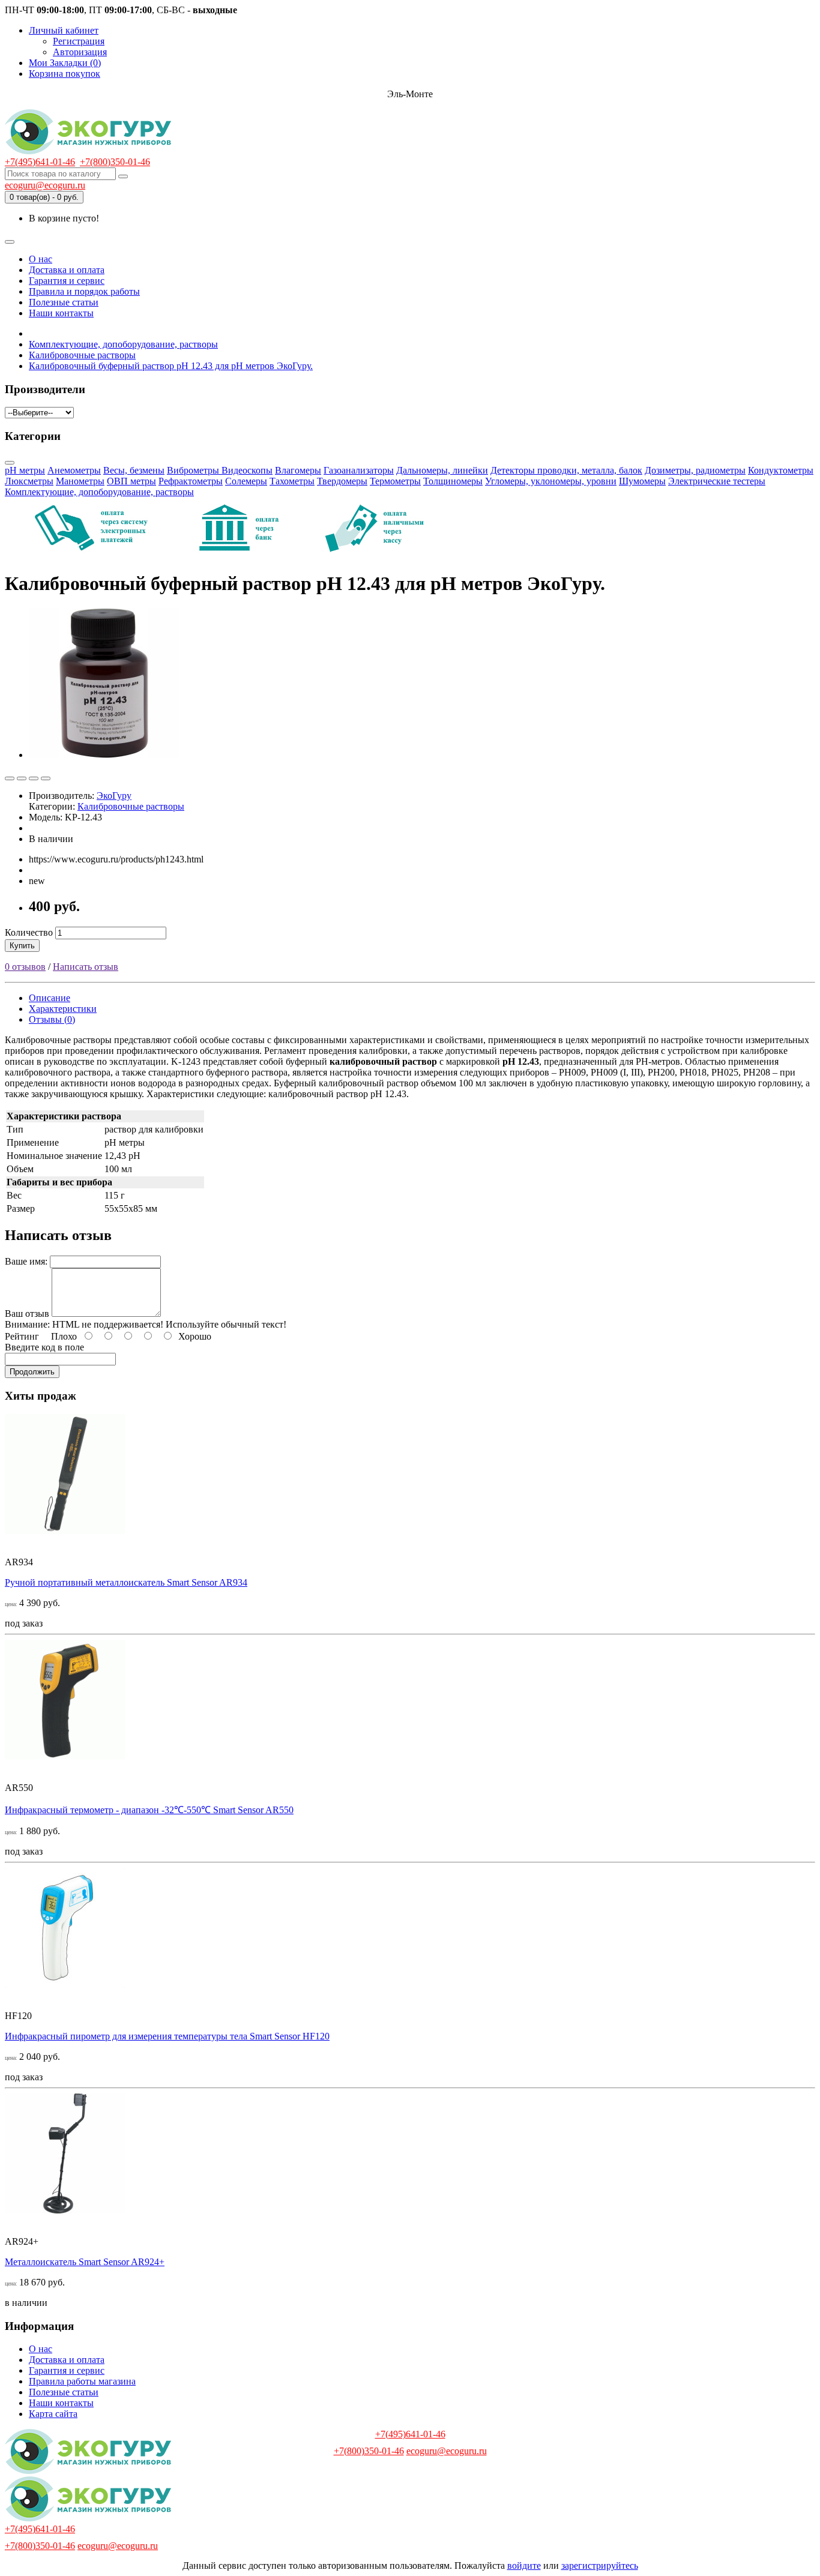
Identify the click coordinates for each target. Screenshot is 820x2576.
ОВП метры (131, 481)
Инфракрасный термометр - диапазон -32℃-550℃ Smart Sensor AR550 (149, 1810)
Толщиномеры (453, 481)
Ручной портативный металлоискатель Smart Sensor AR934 (126, 1582)
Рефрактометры (191, 481)
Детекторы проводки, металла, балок (566, 470)
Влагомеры (298, 470)
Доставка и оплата (67, 270)
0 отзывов (25, 967)
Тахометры (292, 481)
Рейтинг (22, 1336)
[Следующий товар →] (46, 778)
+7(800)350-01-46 (115, 162)
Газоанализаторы (359, 470)
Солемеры (246, 481)
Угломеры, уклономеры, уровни (551, 481)
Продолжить (32, 1372)
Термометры (395, 481)
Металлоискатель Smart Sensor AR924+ (85, 2262)
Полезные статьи (64, 302)
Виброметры (194, 470)
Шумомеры (642, 481)
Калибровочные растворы (131, 806)
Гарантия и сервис (67, 281)
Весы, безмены (134, 470)
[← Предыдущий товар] (34, 778)
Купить (22, 946)
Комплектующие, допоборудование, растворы (99, 492)
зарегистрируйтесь (600, 2565)
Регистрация (79, 41)
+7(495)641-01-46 (40, 162)
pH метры (25, 470)
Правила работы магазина (82, 2381)
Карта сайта (53, 2414)
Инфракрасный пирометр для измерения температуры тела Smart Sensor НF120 (167, 2036)
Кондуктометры (781, 470)
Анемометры (74, 470)
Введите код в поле (44, 1347)
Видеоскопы (247, 470)
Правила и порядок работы (84, 291)
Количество (29, 932)
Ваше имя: (26, 1261)
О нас (41, 259)
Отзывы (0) (52, 1019)
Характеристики (63, 1009)
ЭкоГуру (114, 796)
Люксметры (29, 481)
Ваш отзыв (27, 1314)
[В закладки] (10, 778)
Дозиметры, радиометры (695, 470)
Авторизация (80, 52)
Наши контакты (61, 313)
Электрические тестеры (717, 481)
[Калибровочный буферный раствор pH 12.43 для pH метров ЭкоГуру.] (104, 755)
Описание (50, 998)
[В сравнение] (22, 778)
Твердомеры (342, 481)
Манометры (80, 481)
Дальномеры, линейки (442, 470)
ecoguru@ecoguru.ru (45, 185)
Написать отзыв (86, 967)
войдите (524, 2565)
